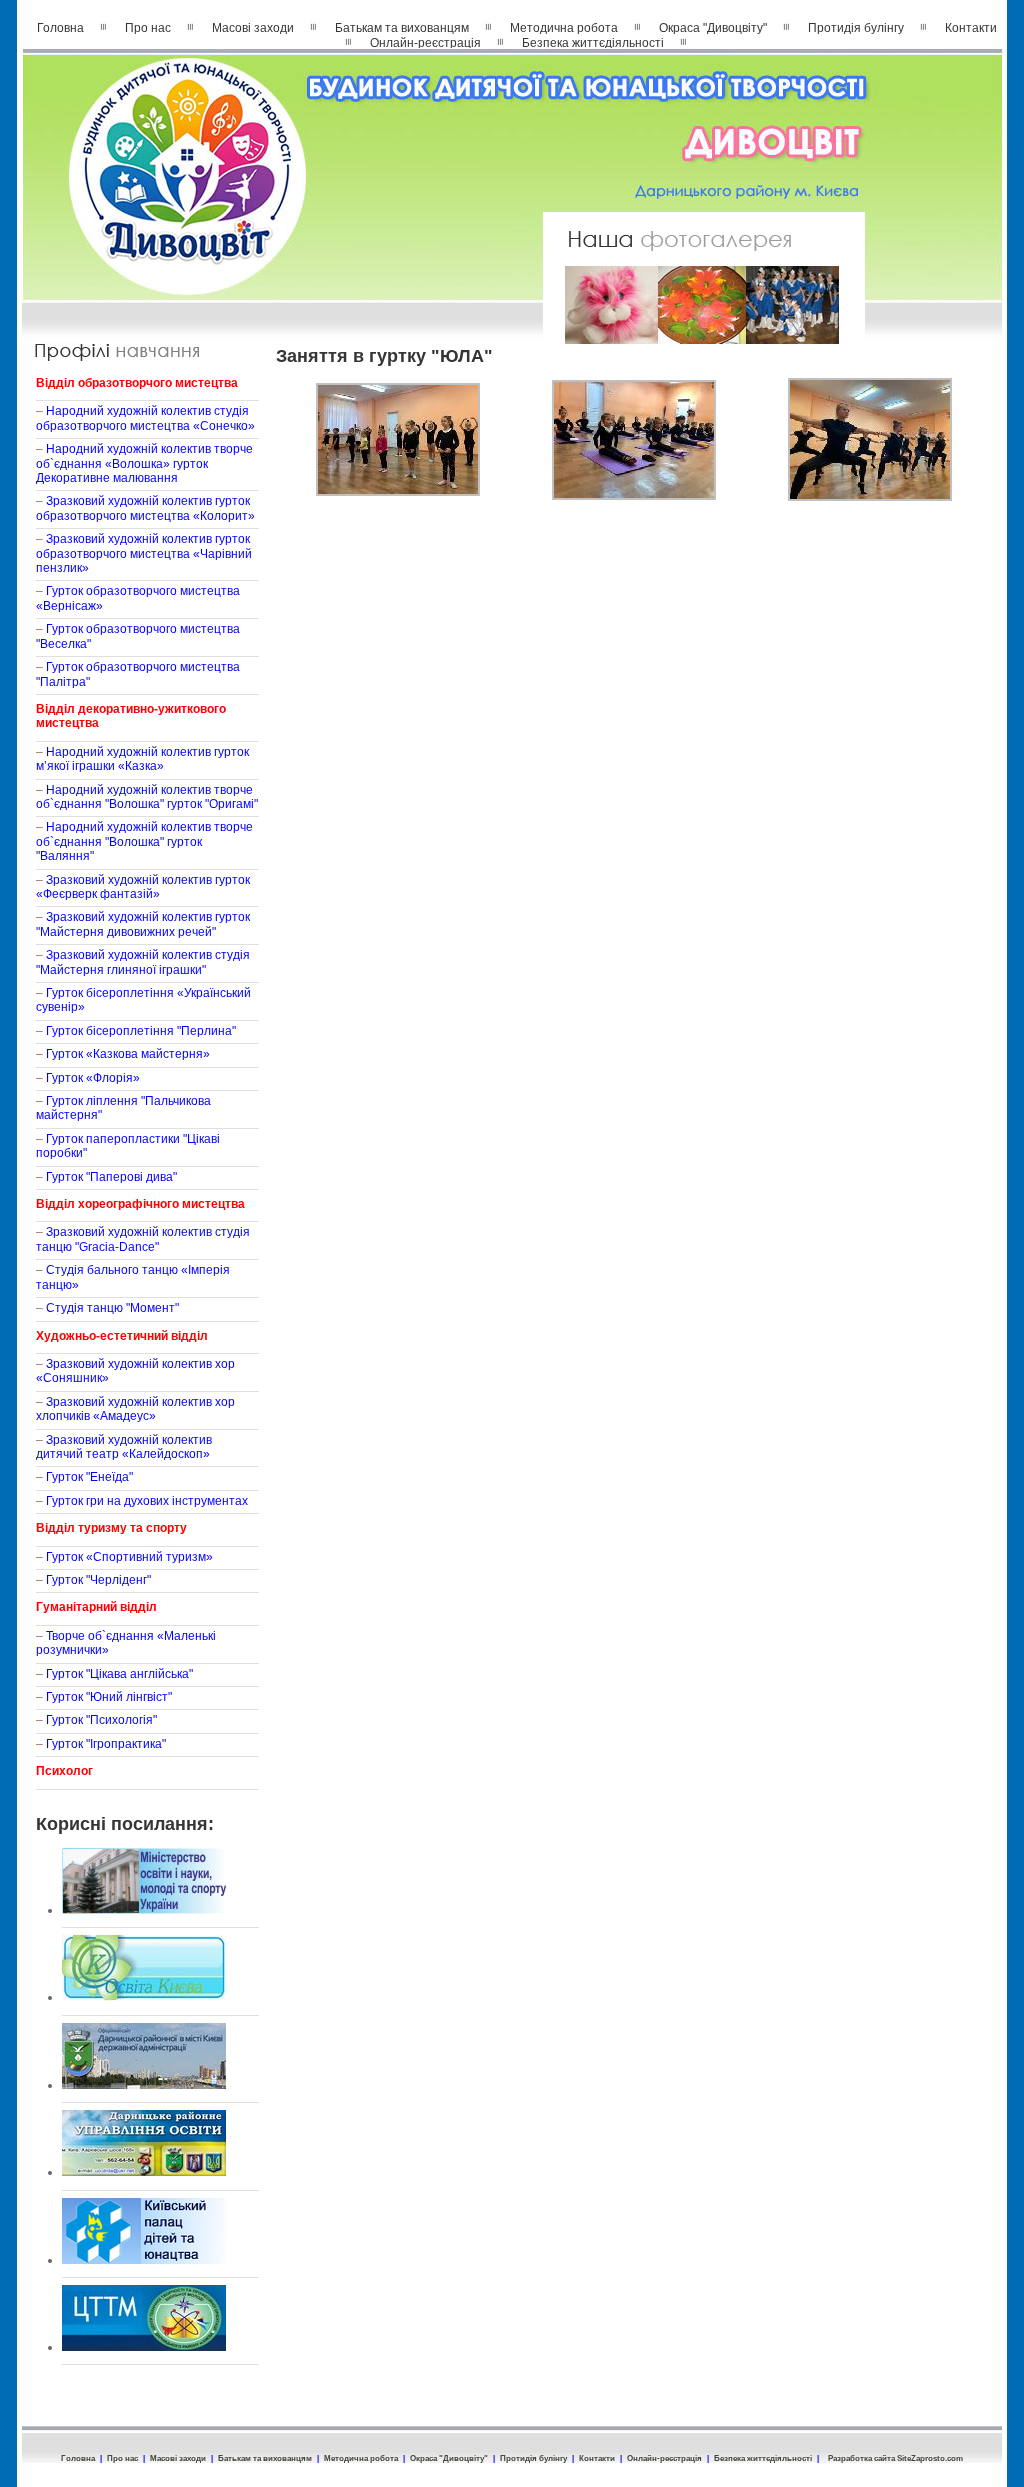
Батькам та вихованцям (402, 28)
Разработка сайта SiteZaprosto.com (895, 2458)
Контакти (971, 28)
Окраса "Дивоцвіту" (713, 28)
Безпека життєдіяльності (593, 43)
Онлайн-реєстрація (425, 43)
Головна (60, 28)
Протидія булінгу (856, 28)
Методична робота (564, 28)
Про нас (148, 28)
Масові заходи (253, 28)
